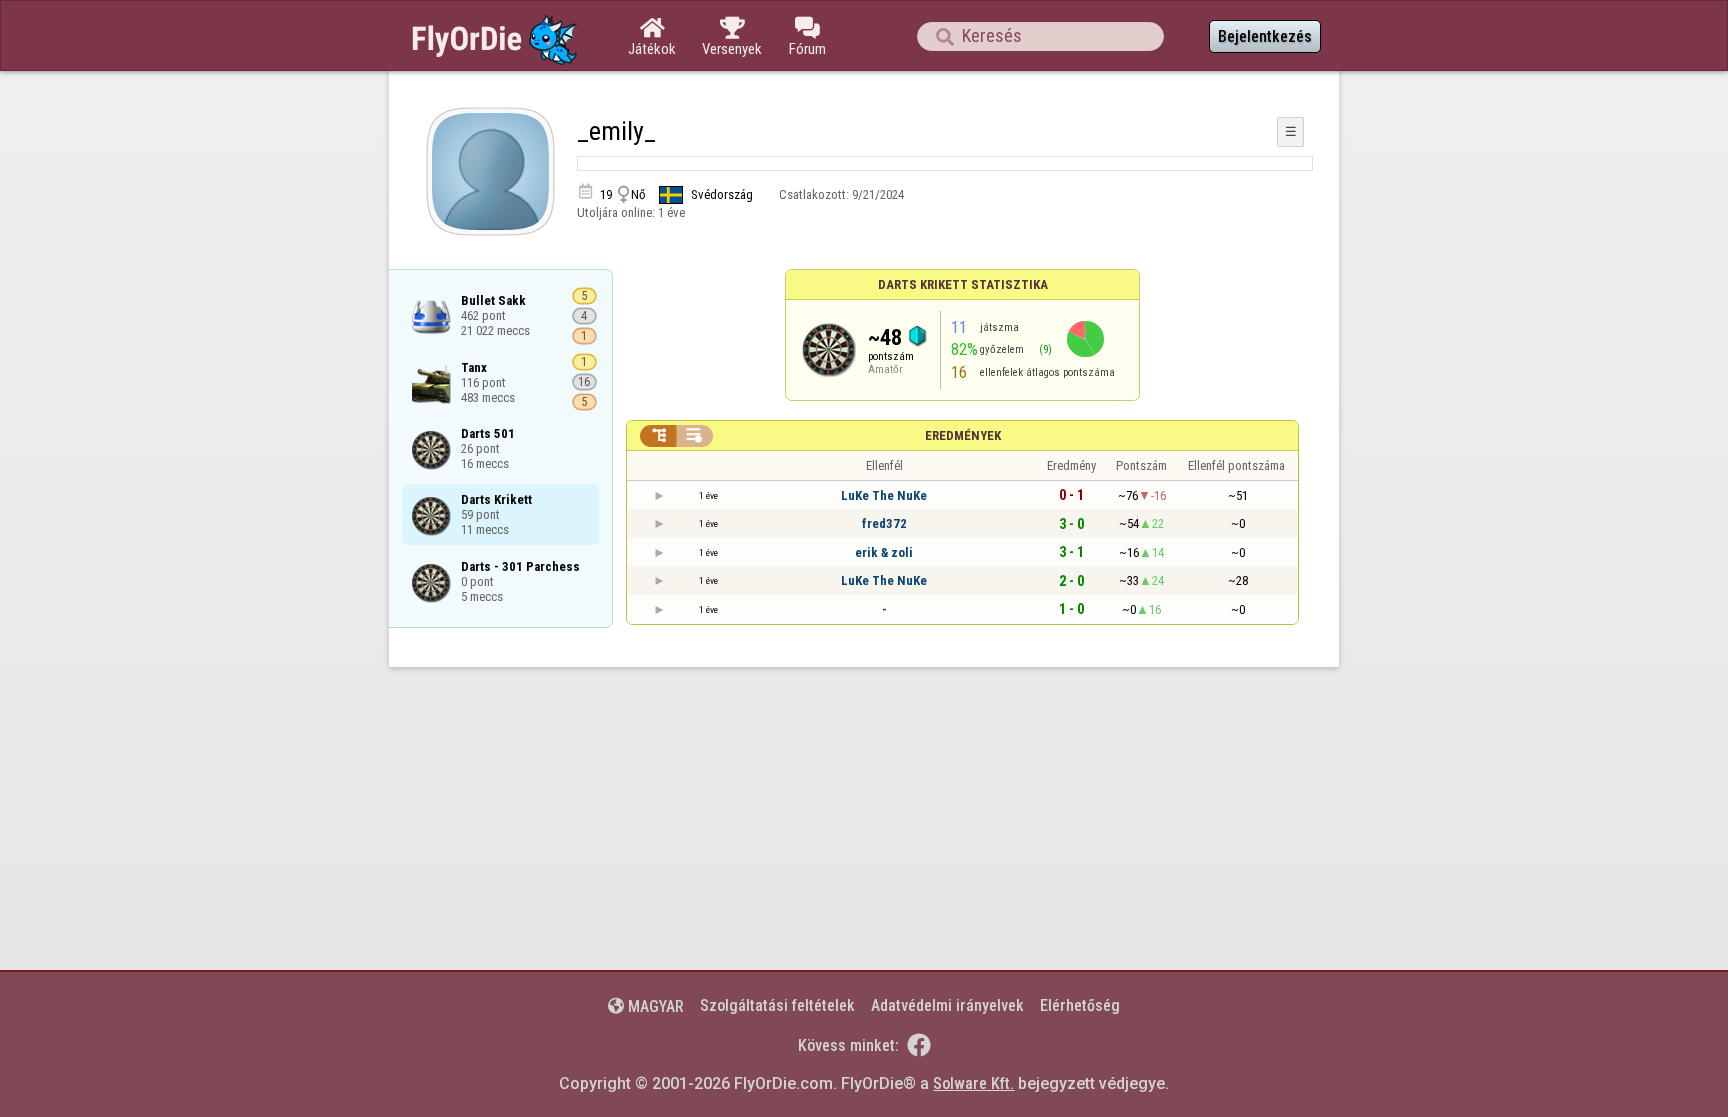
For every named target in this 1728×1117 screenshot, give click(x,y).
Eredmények (963, 435)
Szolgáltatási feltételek (777, 1005)
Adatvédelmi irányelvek (947, 1005)
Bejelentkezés (1265, 36)
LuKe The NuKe (884, 495)
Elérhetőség (1080, 1005)
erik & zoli (884, 552)
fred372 (884, 523)
